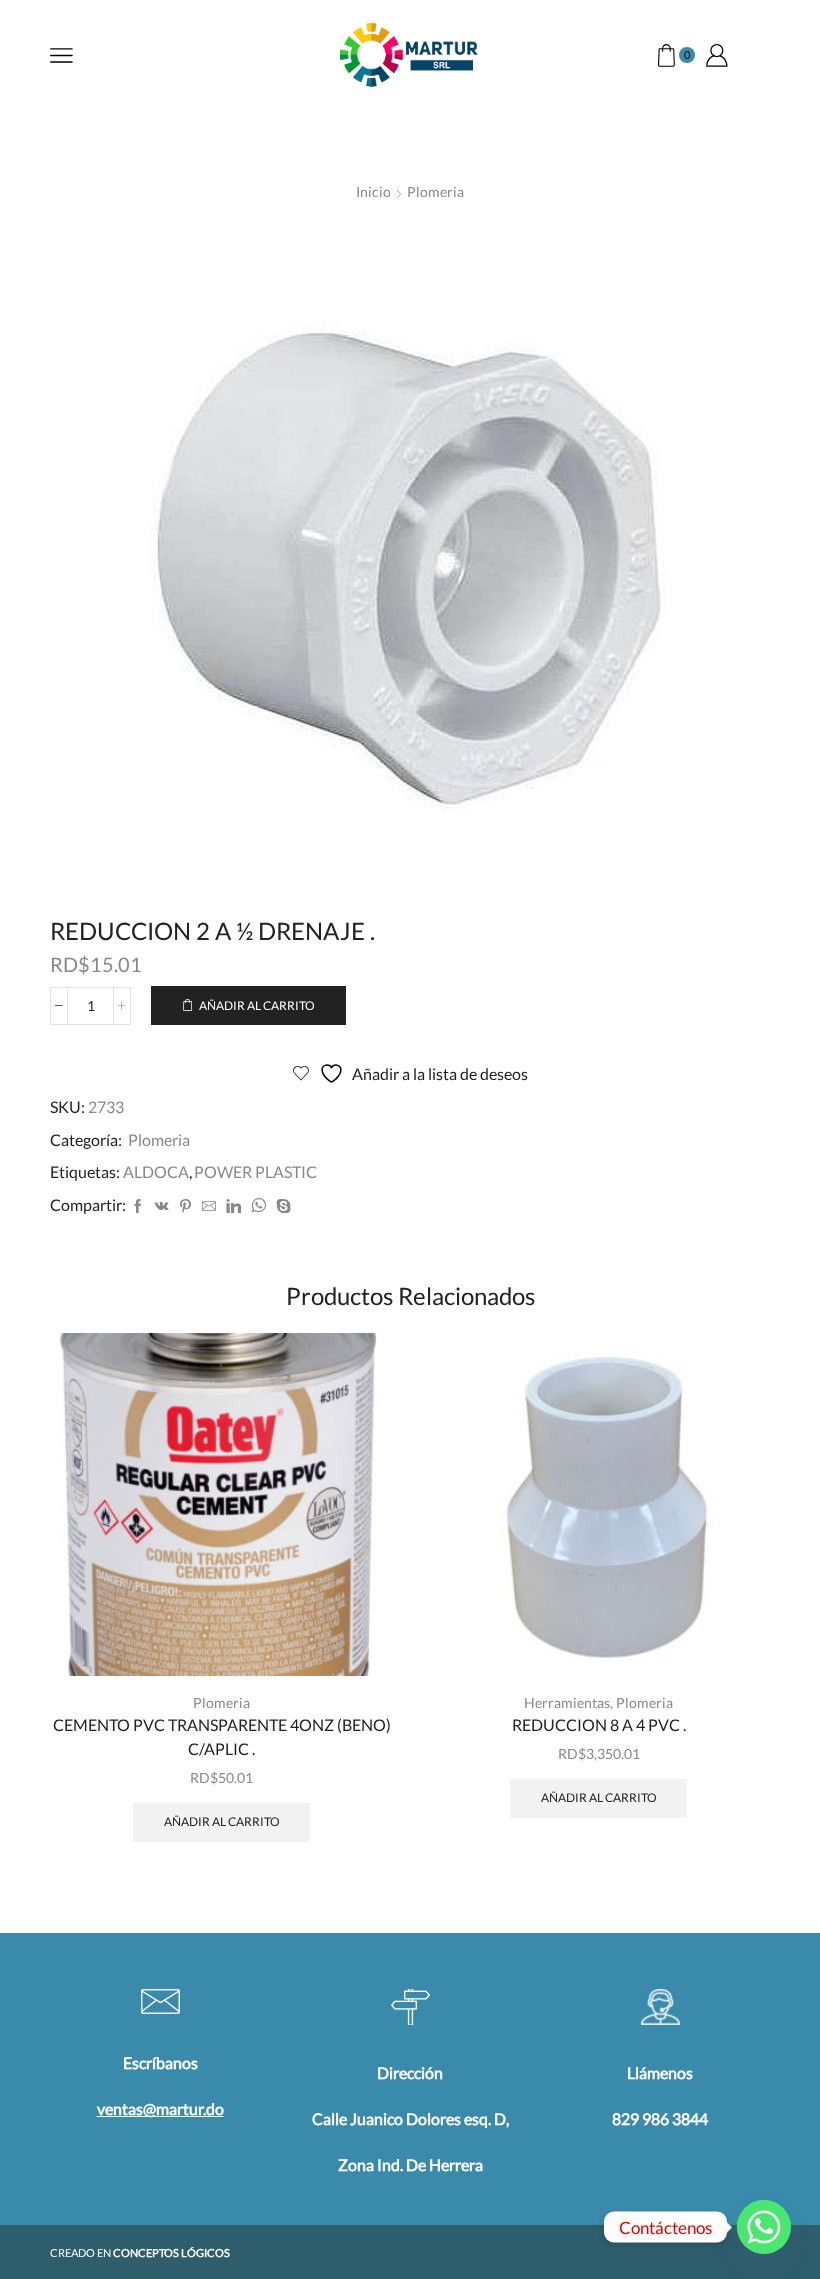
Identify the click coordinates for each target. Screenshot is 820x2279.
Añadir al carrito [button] (355, 1588)
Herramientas (567, 1702)
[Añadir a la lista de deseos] (355, 1633)
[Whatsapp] (764, 2227)
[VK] (162, 1206)
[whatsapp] (258, 1206)
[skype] (281, 1206)
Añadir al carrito (257, 1005)
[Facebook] (138, 1206)
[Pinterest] (185, 1206)
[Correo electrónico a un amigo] (209, 1206)
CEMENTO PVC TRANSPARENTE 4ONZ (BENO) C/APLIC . (222, 1736)
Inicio (373, 191)
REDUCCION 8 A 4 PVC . (599, 1724)
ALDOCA (156, 1171)
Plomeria (435, 191)
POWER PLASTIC (255, 1171)
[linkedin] (233, 1206)
